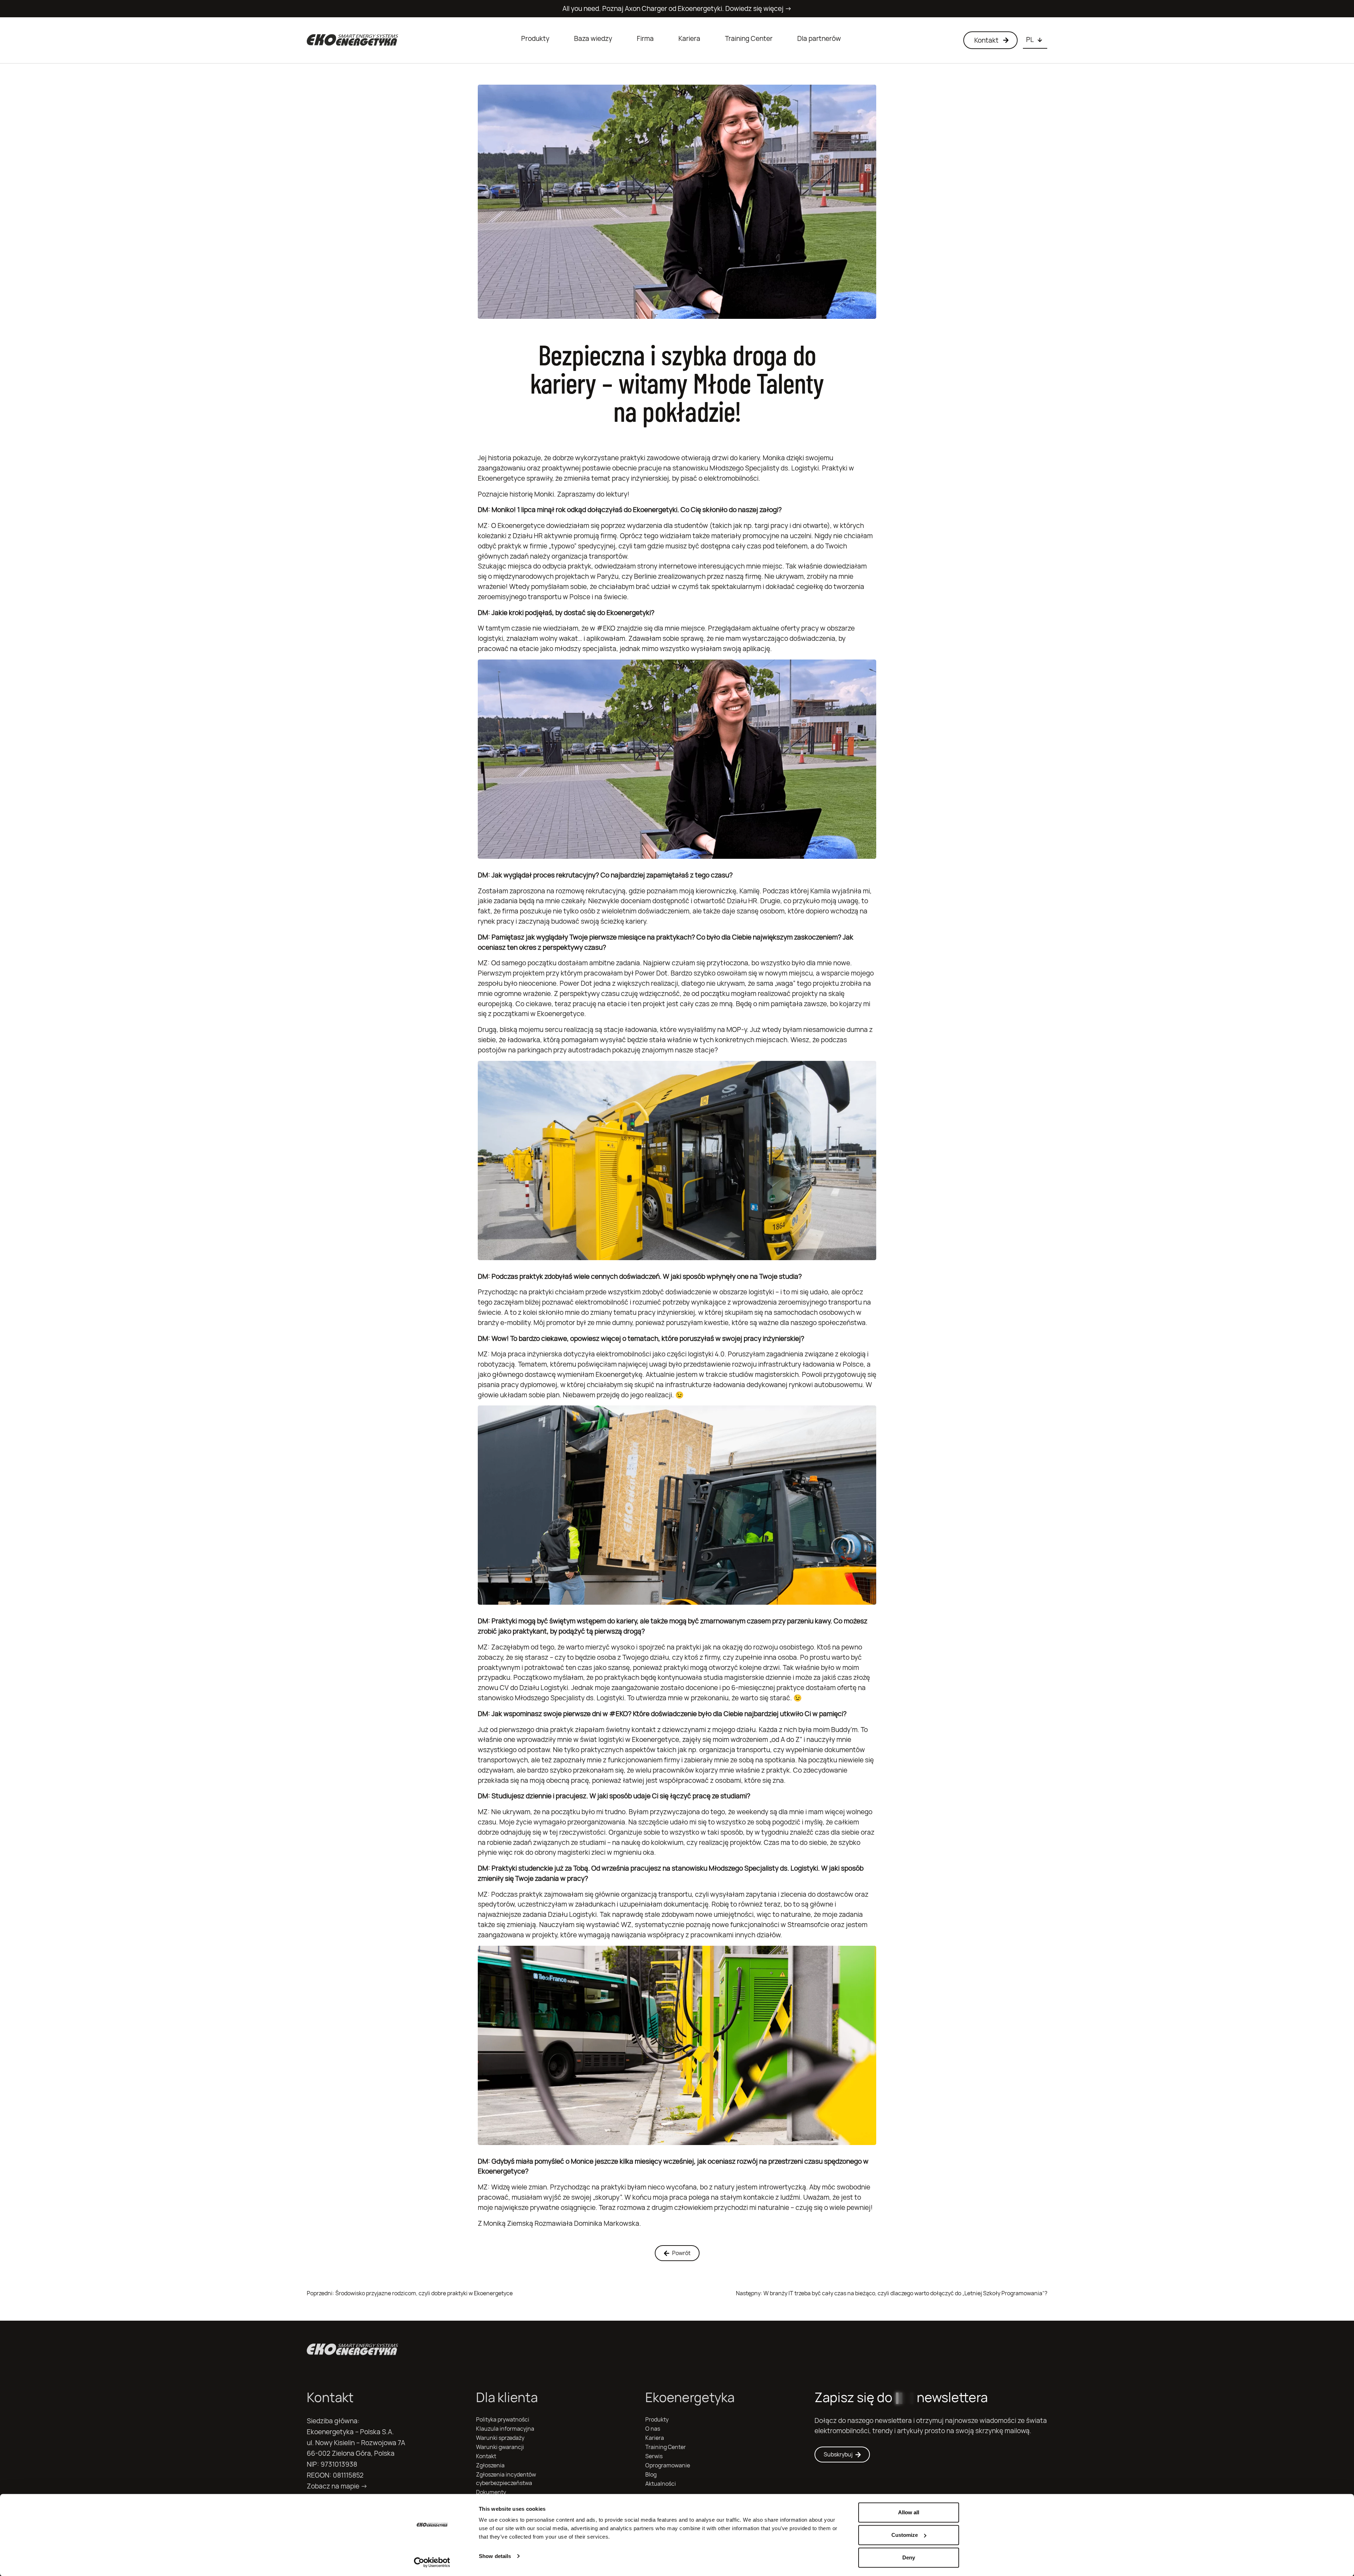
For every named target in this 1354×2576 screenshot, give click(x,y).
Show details (495, 2556)
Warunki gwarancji (500, 2447)
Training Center (749, 38)
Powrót (681, 2253)
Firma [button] (645, 38)
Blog (651, 2475)
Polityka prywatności (503, 2420)
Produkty (535, 38)
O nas (653, 2429)
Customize (905, 2535)
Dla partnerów (819, 38)
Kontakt (486, 2456)
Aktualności (661, 2484)
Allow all (909, 2512)
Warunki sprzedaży (500, 2438)
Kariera (689, 38)
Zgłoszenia (490, 2465)
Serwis (654, 2456)
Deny (909, 2557)
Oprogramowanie (668, 2465)
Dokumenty (491, 2492)
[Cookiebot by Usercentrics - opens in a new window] (432, 2562)
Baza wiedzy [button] (593, 38)
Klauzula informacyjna (505, 2429)
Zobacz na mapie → (337, 2486)
